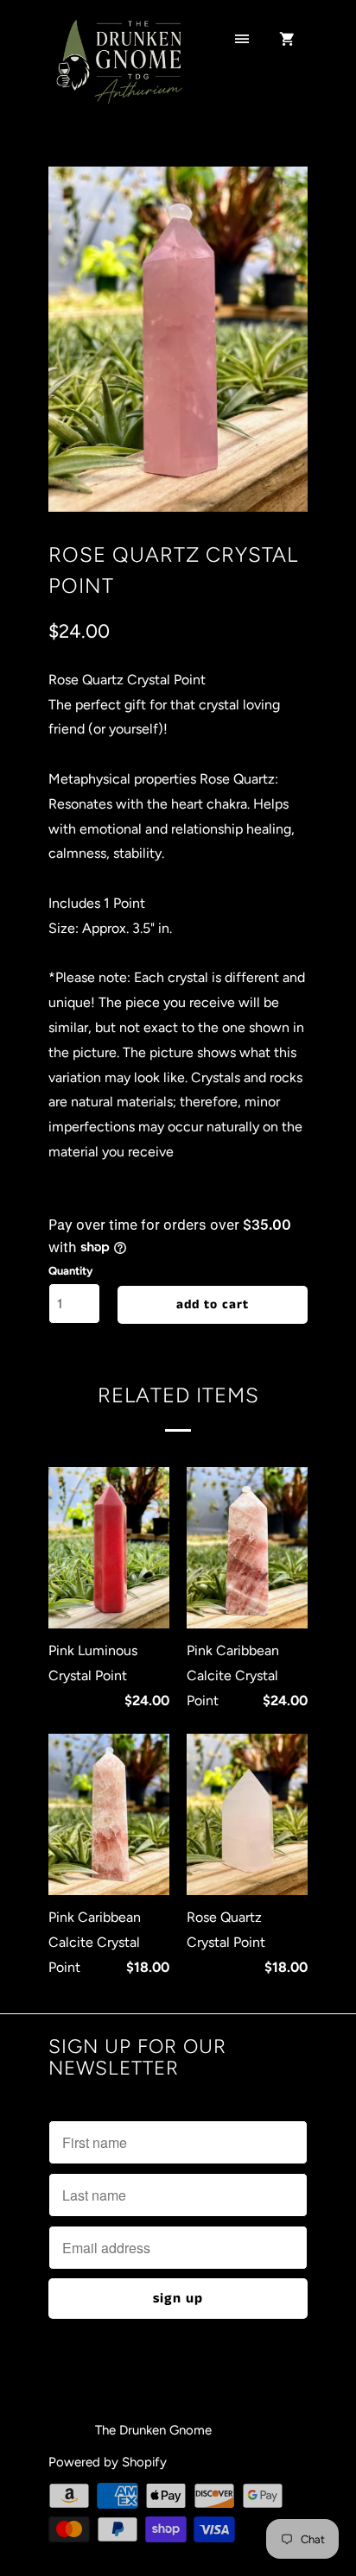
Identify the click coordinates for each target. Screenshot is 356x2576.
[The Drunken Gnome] (118, 72)
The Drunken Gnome (155, 2430)
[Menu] (242, 41)
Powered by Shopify (108, 2462)
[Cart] (287, 41)
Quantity (70, 1271)
